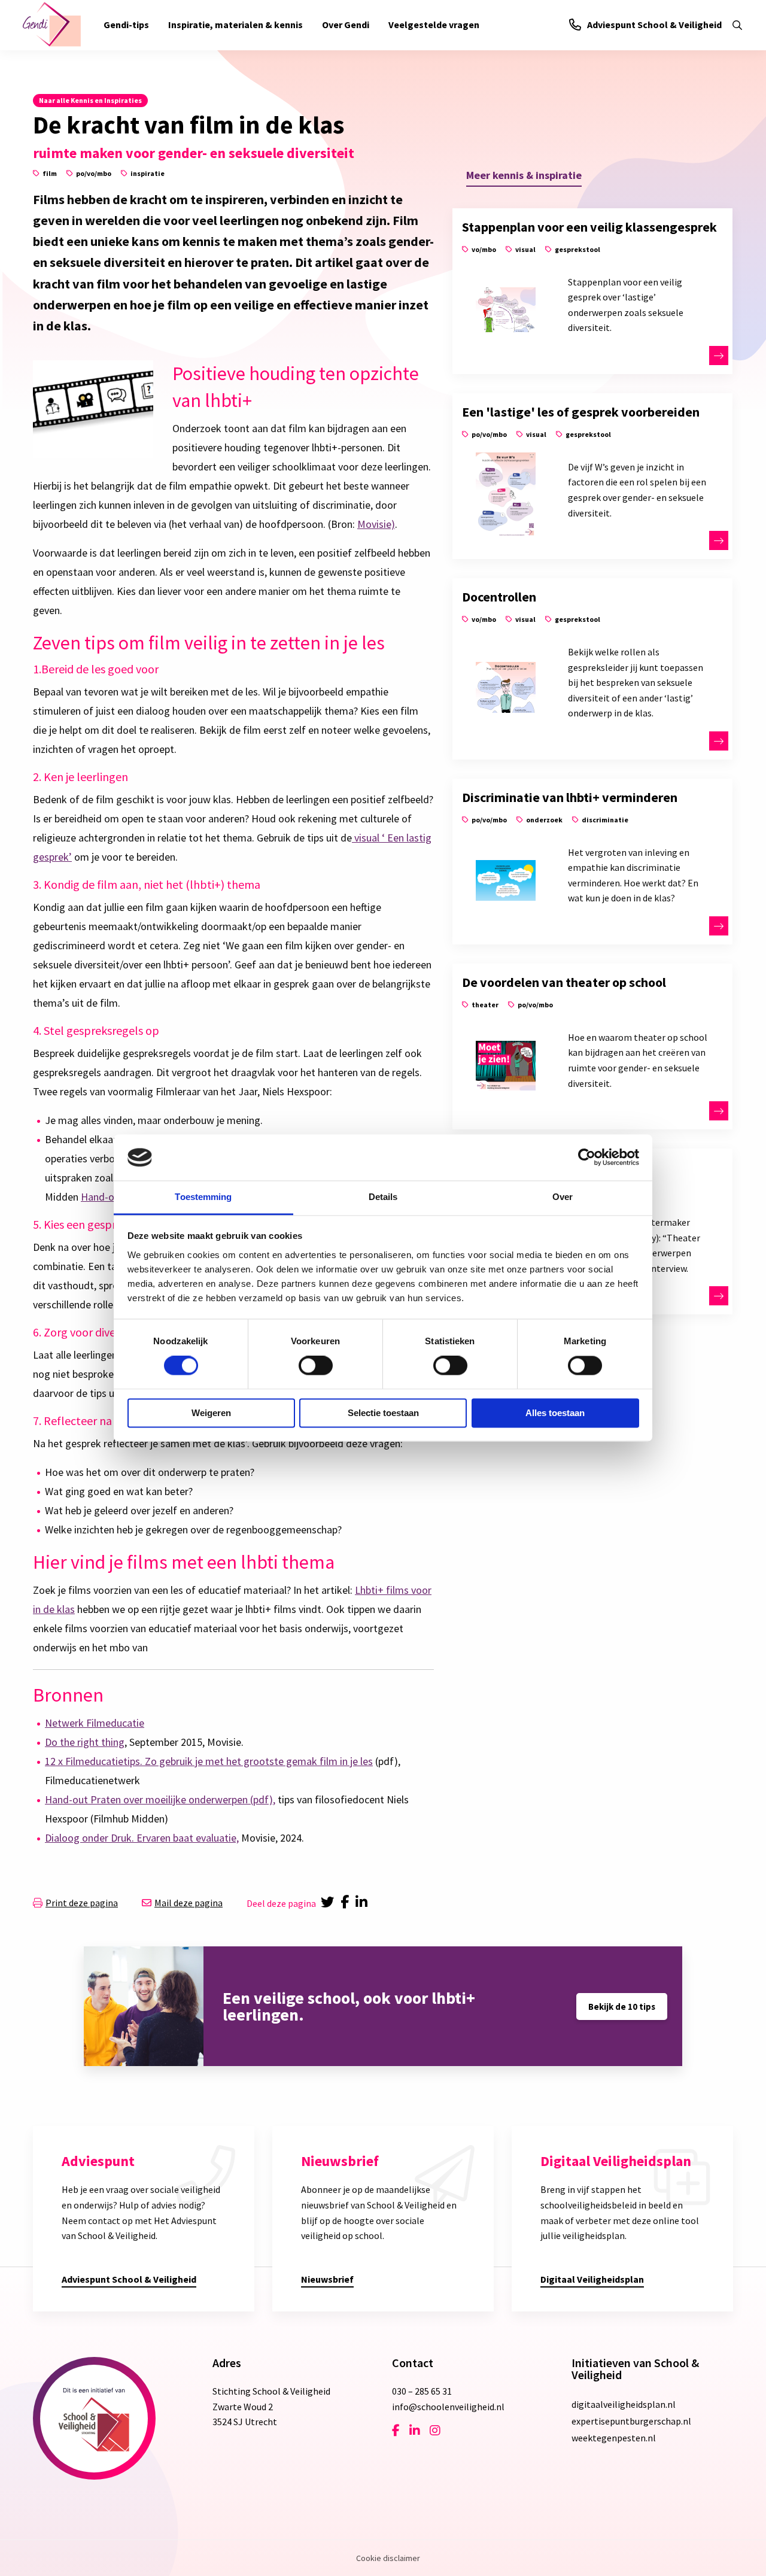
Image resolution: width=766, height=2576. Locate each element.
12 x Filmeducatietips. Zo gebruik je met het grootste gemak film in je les (209, 1761)
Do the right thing (85, 1742)
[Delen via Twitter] (328, 1903)
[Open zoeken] (737, 25)
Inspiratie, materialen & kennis (235, 25)
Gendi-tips (126, 25)
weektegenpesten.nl (614, 2438)
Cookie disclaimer (388, 2558)
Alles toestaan (555, 1413)
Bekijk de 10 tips (622, 2007)
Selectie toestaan (383, 1413)
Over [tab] (563, 1197)
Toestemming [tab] (203, 1197)
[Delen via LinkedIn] (364, 1903)
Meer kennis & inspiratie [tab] (524, 175)
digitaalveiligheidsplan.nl (624, 2404)
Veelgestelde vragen (434, 25)
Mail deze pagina (189, 1903)
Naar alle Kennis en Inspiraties (90, 100)
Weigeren (211, 1413)
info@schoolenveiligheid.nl (448, 2407)
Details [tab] (383, 1197)
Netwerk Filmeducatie (95, 1723)
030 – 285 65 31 (422, 2391)
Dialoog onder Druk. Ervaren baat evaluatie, (142, 1838)
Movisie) (376, 524)
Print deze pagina (82, 1903)
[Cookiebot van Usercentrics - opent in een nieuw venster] (587, 1158)
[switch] (316, 1366)
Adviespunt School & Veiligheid (654, 25)
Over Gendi (346, 25)
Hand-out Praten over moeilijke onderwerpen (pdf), (160, 1799)
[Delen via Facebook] (347, 1903)
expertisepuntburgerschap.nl (631, 2421)
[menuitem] (126, 25)
